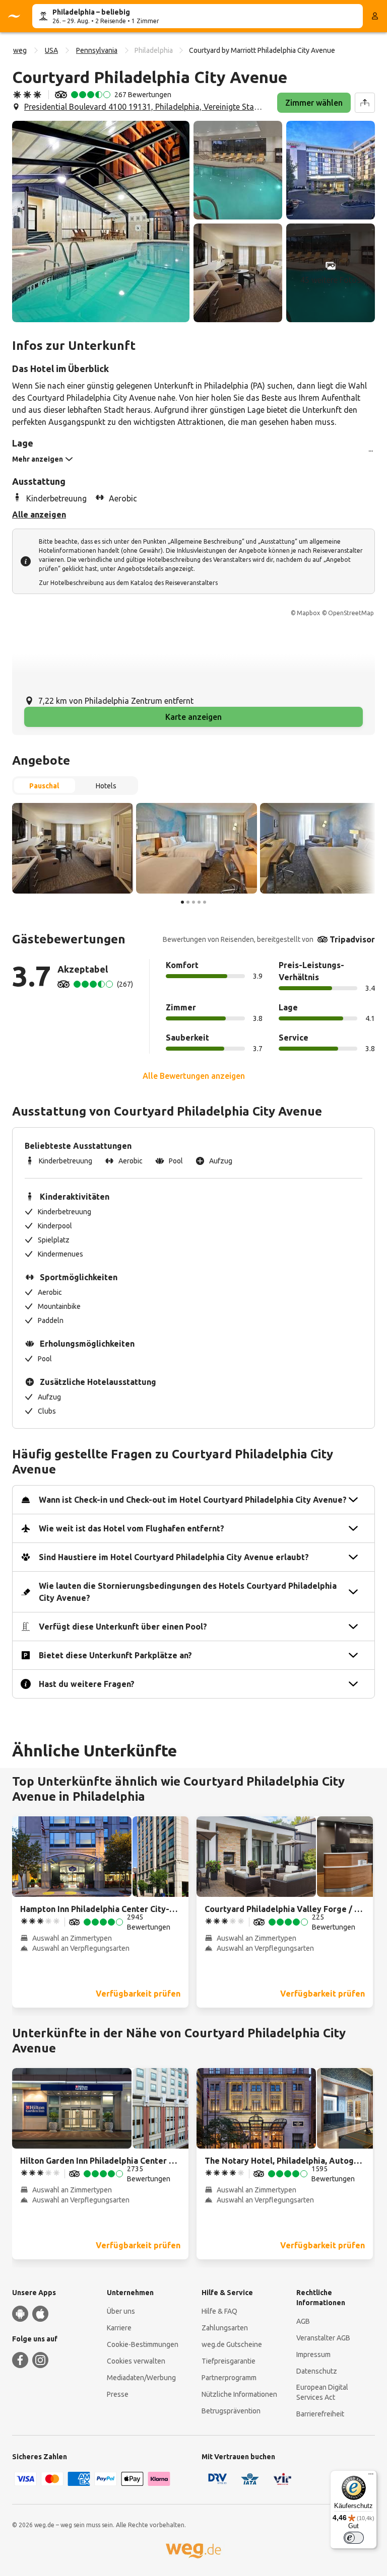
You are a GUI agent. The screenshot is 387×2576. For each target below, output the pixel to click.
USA (51, 50)
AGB (303, 2321)
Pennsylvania (97, 50)
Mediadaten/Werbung (141, 2378)
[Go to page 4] (199, 902)
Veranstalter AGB (323, 2338)
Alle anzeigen (39, 514)
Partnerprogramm (229, 2378)
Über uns (121, 2311)
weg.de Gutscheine (232, 2344)
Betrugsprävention (231, 2411)
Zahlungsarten (225, 2328)
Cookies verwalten (136, 2361)
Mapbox (308, 613)
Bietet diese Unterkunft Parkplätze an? (115, 1655)
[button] (101, 222)
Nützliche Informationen (239, 2394)
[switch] (354, 2538)
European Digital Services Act (322, 2392)
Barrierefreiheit (320, 2414)
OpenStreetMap (351, 613)
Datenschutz (317, 2371)
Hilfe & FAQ (219, 2311)
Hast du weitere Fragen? (87, 1684)
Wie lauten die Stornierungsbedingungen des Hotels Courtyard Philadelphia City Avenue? (188, 1592)
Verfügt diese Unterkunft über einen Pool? (123, 1627)
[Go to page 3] (193, 902)
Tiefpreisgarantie (229, 2361)
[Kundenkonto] (375, 16)
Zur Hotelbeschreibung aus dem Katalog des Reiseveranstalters (128, 583)
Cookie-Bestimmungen (143, 2344)
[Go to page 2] (188, 902)
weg (20, 50)
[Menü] (371, 2476)
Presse (118, 2394)
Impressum (313, 2354)
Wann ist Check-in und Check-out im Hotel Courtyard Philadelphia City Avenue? (193, 1500)
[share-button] (365, 103)
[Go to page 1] (182, 902)
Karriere (119, 2328)
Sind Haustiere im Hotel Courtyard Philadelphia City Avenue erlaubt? (174, 1557)
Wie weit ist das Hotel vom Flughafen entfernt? (132, 1528)
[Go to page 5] (205, 902)
